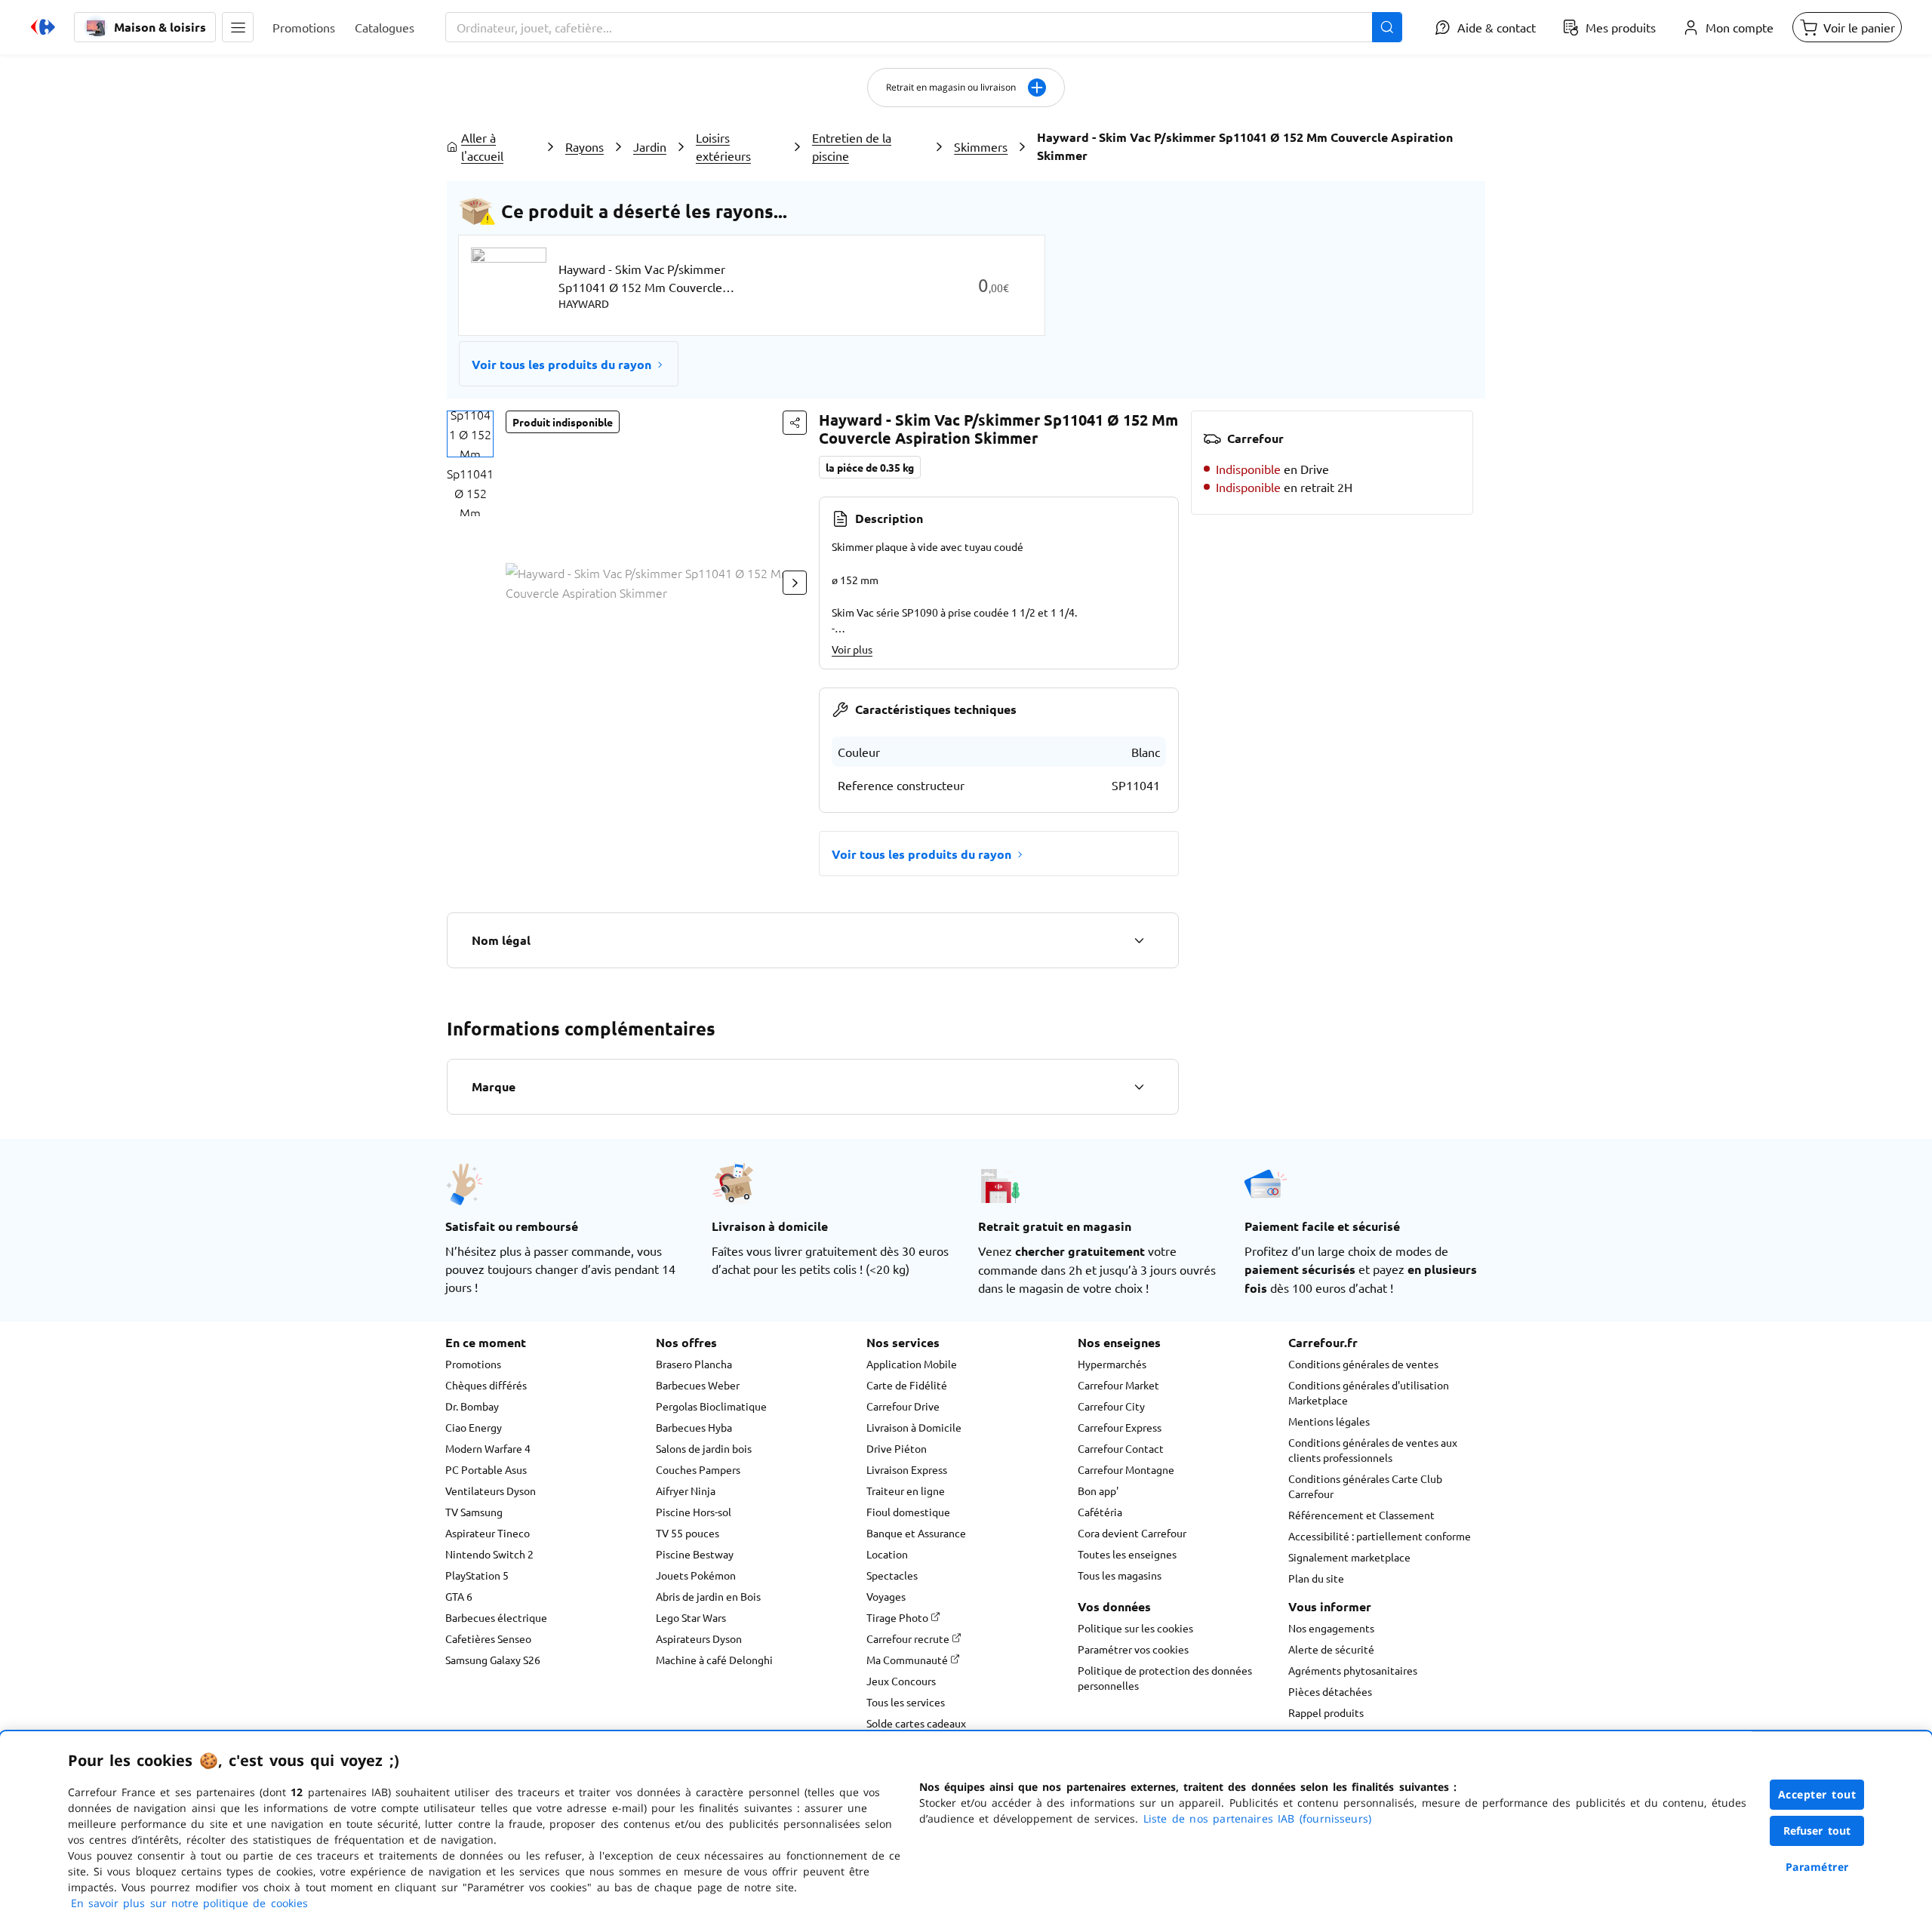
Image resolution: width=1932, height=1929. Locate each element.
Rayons (585, 146)
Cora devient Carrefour (1132, 1533)
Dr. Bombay (472, 1406)
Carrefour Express (1120, 1427)
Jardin (650, 146)
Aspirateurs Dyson (699, 1638)
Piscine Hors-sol (694, 1512)
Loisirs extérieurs (723, 146)
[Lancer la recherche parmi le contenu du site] (1387, 27)
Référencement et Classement (1361, 1515)
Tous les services (906, 1702)
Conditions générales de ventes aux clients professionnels (1373, 1450)
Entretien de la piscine (852, 146)
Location (887, 1554)
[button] (238, 27)
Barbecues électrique (496, 1617)
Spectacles (892, 1575)
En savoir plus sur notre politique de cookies (189, 1903)
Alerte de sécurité (1331, 1649)
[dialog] (966, 1830)
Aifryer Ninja (686, 1491)
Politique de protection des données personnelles (1165, 1678)
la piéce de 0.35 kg (870, 467)
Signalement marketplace (1349, 1557)
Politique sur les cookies (1135, 1628)
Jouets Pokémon (696, 1575)
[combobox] (924, 27)
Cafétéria (1100, 1512)
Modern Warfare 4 (488, 1448)
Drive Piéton (897, 1448)
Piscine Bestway (695, 1554)
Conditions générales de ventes (1363, 1364)
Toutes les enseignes (1127, 1554)
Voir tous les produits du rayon (561, 364)
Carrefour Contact (1121, 1448)
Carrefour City (1111, 1406)
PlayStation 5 (477, 1575)
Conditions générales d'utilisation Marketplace (1369, 1392)
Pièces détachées (1330, 1691)
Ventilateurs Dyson (491, 1491)
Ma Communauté (908, 1660)
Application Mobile (912, 1364)
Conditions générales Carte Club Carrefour (1365, 1486)
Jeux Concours (901, 1681)
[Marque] (1139, 1087)
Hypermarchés (1112, 1364)
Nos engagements (1331, 1628)
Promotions (473, 1364)
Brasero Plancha (694, 1364)
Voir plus (852, 649)
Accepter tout (1817, 1794)
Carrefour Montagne (1126, 1469)
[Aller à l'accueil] (43, 27)
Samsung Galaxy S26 (493, 1660)
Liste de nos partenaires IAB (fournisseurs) (1257, 1818)
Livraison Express (907, 1469)
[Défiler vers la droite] (795, 583)
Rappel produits (1326, 1712)
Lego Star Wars (691, 1617)
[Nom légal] (1139, 940)
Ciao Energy (474, 1427)
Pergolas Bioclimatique (711, 1406)
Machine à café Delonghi (714, 1660)
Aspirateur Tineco (488, 1533)
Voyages (886, 1596)
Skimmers (981, 146)
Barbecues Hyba (694, 1427)
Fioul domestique (908, 1512)
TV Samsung (474, 1512)
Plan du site (1316, 1578)
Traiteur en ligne (906, 1491)
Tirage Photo (898, 1617)
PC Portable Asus (486, 1469)
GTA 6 (459, 1596)
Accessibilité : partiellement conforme (1380, 1536)
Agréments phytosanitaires (1353, 1670)
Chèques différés (486, 1385)
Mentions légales (1329, 1421)
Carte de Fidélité (907, 1385)
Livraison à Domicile (914, 1427)
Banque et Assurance (916, 1533)
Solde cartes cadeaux (916, 1723)
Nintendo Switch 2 (489, 1554)
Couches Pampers (698, 1469)
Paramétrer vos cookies (1133, 1649)
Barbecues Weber (698, 1385)
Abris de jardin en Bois (708, 1596)
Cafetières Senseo (488, 1638)
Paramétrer (1817, 1867)
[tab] (470, 434)
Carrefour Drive (903, 1406)
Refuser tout (1817, 1831)
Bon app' (1098, 1491)
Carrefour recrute (909, 1638)
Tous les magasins (1120, 1575)
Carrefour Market (1118, 1385)
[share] (795, 423)
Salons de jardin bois (704, 1448)
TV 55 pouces (688, 1533)
